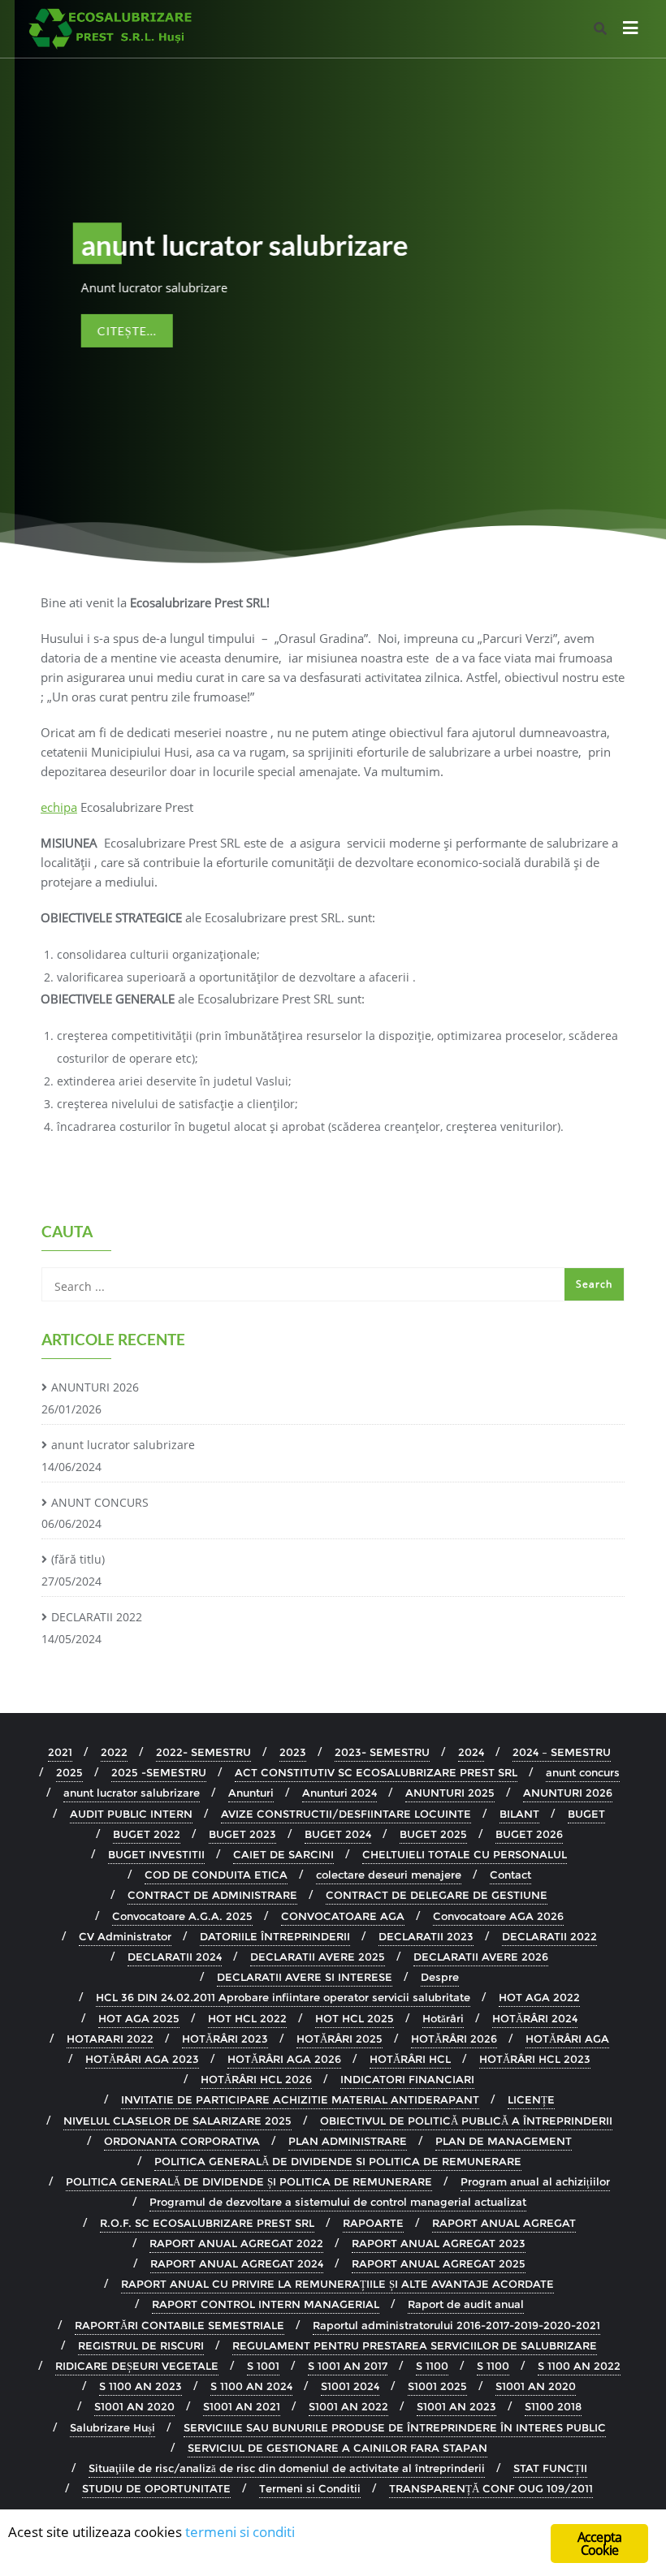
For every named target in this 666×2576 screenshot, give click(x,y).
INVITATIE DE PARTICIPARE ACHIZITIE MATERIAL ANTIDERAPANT (300, 2099)
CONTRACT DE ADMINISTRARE (212, 1895)
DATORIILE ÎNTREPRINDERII (275, 1936)
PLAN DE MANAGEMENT (504, 2141)
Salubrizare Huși (112, 2427)
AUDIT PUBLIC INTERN (131, 1814)
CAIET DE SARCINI (283, 1854)
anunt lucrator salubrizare (123, 1445)
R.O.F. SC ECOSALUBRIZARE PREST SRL (207, 2223)
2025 (69, 1772)
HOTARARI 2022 (110, 2039)
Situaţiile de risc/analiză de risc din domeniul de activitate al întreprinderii (287, 2468)
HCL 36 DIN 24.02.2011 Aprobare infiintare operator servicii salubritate (283, 1997)
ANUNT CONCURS (100, 1502)
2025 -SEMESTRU (159, 1772)
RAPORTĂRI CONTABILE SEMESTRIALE (179, 2325)
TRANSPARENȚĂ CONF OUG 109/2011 (491, 2488)
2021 (60, 1752)
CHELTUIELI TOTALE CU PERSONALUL (465, 1854)
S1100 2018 (553, 2406)
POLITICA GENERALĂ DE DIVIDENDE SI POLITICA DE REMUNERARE (338, 2161)
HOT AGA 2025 (139, 2018)
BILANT (519, 1814)
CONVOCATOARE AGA (343, 1916)
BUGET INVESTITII (156, 1854)
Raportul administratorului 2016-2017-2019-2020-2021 (456, 2325)
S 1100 (432, 2366)
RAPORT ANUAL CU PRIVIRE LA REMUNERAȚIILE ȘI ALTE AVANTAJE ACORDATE (337, 2284)
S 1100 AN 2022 (579, 2366)
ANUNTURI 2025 (450, 1793)
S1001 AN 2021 (242, 2406)
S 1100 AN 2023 (141, 2386)
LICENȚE (531, 2099)
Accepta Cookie (599, 2544)
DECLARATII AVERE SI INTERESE (305, 1977)
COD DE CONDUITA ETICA (216, 1875)
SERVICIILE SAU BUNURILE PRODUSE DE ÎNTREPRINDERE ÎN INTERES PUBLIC (395, 2427)
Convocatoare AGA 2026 (498, 1916)
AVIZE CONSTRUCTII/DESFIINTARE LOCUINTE (346, 1814)
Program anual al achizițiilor (535, 2181)
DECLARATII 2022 (97, 1617)
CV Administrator (125, 1936)
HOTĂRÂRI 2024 (535, 2018)
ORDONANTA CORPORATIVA (182, 2141)
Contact (510, 1875)
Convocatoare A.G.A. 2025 (182, 1916)
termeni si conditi (240, 2532)
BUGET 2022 (147, 1834)
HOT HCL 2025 (355, 2018)
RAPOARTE (373, 2223)
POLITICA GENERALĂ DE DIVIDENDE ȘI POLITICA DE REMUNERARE (249, 2181)
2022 (114, 1752)
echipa (59, 807)
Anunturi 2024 (339, 1793)
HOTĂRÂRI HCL (410, 2059)
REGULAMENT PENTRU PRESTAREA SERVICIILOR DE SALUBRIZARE (415, 2345)
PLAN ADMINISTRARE (348, 2141)
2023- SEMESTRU (382, 1752)
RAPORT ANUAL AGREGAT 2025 (439, 2263)
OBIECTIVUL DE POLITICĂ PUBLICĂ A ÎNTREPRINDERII (466, 2121)
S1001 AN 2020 (536, 2386)
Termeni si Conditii (310, 2488)
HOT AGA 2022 (539, 1997)
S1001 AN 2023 (456, 2406)
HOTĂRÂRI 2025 (339, 2039)
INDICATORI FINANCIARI (407, 2079)
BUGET (586, 1814)
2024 (471, 1752)
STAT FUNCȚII (550, 2468)
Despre (440, 1977)
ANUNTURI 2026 (95, 1387)
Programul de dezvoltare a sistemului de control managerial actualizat (338, 2202)
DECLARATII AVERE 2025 (318, 1957)
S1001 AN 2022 (348, 2406)
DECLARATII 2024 (175, 1957)
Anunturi (251, 1793)
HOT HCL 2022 (247, 2018)
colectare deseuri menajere (389, 1875)
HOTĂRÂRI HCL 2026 (256, 2079)
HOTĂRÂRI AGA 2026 (284, 2059)
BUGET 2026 (529, 1834)
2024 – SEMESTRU (562, 1752)
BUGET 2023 (242, 1834)
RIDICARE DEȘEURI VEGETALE (137, 2366)
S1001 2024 (350, 2386)
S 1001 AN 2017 (348, 2366)
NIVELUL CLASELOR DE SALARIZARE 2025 (177, 2121)
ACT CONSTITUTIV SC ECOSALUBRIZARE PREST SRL (376, 1772)
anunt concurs (583, 1772)
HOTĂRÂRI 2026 (454, 2039)
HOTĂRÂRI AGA (567, 2039)
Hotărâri (443, 2018)
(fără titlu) (78, 1559)
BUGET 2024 (338, 1834)
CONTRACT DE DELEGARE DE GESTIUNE (437, 1895)
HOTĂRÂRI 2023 (225, 2039)
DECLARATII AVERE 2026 (481, 1957)
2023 (293, 1752)
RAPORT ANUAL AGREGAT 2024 (237, 2263)
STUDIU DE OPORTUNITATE (156, 2488)
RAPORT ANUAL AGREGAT (504, 2223)
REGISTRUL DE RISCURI (141, 2345)
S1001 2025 (437, 2386)
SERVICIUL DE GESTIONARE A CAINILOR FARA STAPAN (337, 2448)
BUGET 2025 (433, 1834)
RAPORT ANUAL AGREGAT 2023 (439, 2243)
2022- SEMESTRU (203, 1752)
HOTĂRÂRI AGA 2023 (142, 2059)
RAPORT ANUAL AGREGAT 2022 (236, 2243)
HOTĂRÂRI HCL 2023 (535, 2059)
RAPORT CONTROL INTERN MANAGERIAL (266, 2304)
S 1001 (263, 2366)
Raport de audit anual (466, 2304)
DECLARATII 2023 (426, 1936)
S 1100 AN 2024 (251, 2386)
